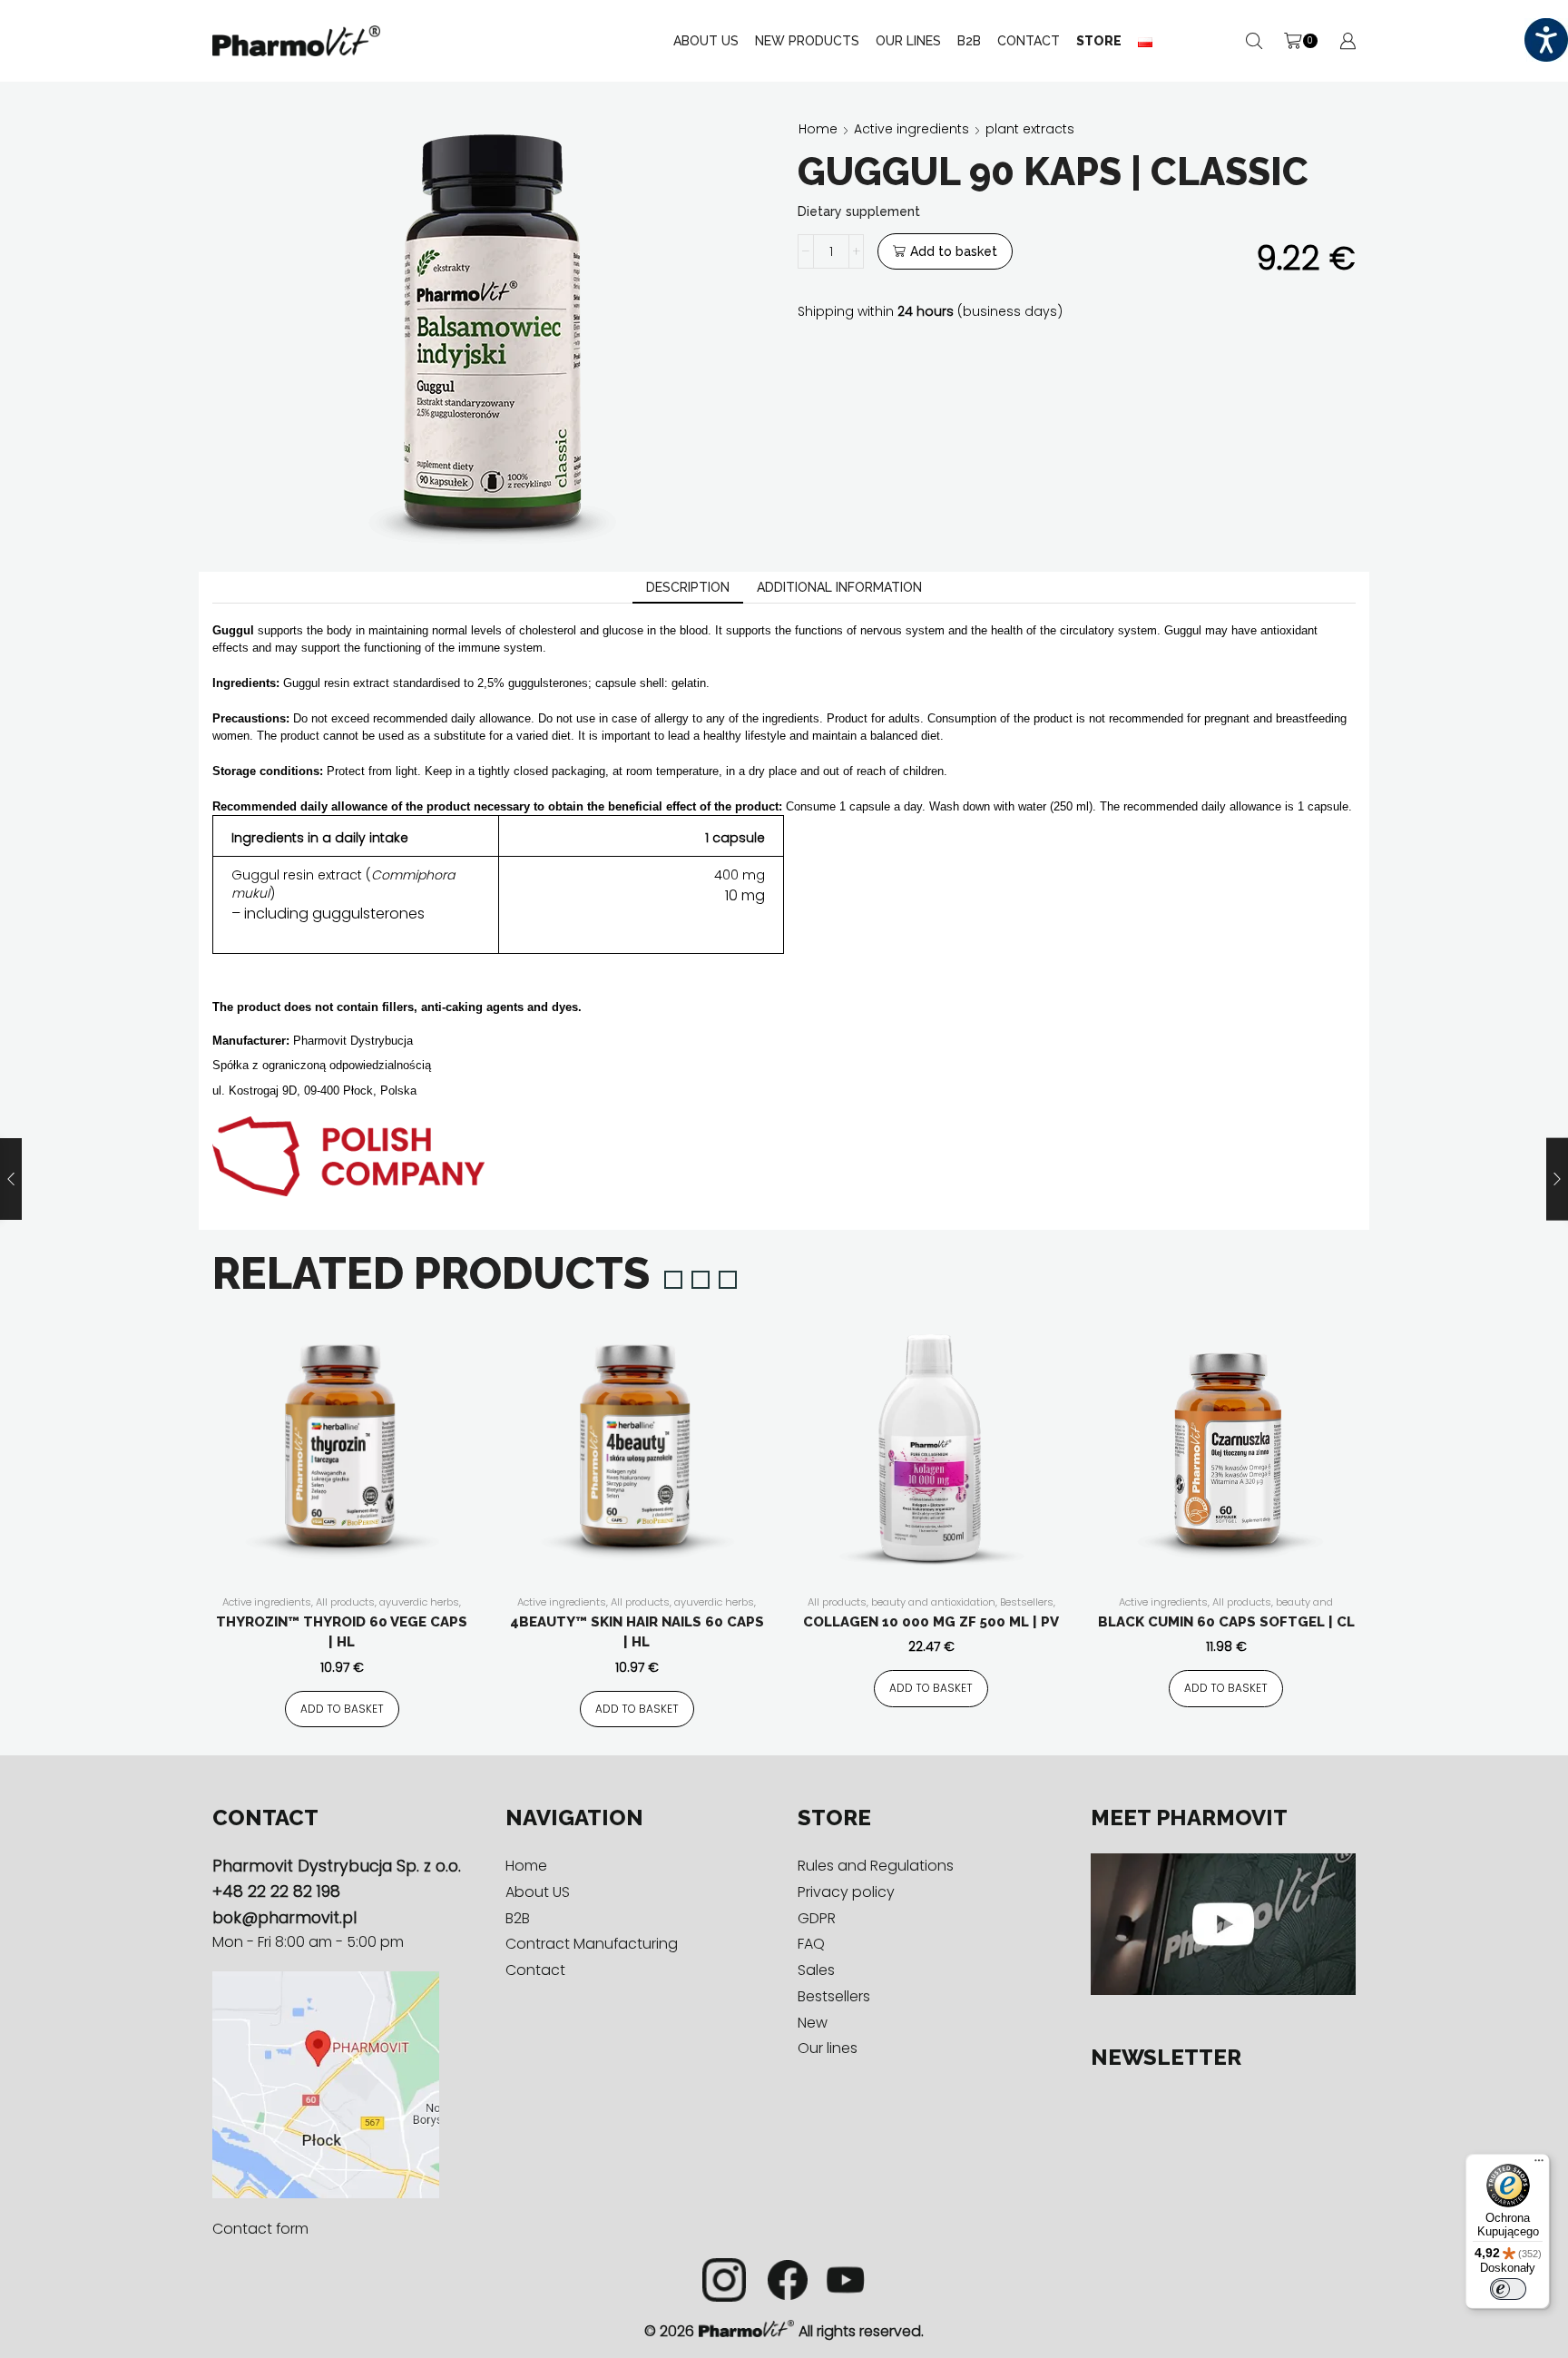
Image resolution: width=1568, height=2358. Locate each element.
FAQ (811, 1944)
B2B (969, 41)
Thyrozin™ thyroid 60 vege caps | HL (342, 1632)
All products (345, 1602)
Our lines (828, 2048)
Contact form (260, 2229)
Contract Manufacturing (592, 1944)
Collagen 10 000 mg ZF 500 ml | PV (931, 1622)
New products (807, 41)
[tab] (688, 588)
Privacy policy (846, 1892)
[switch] (1508, 2289)
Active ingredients (911, 129)
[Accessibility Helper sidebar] (1546, 40)
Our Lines (908, 41)
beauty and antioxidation (933, 1602)
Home (818, 129)
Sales (816, 1970)
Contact (1029, 41)
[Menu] (1539, 2165)
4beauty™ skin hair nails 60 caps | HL (637, 1632)
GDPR (817, 1918)
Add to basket (954, 251)
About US (706, 41)
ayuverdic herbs (419, 1602)
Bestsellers (1027, 1602)
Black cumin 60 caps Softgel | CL (1226, 1622)
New (813, 2023)
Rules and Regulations (876, 1866)
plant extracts (1030, 129)
